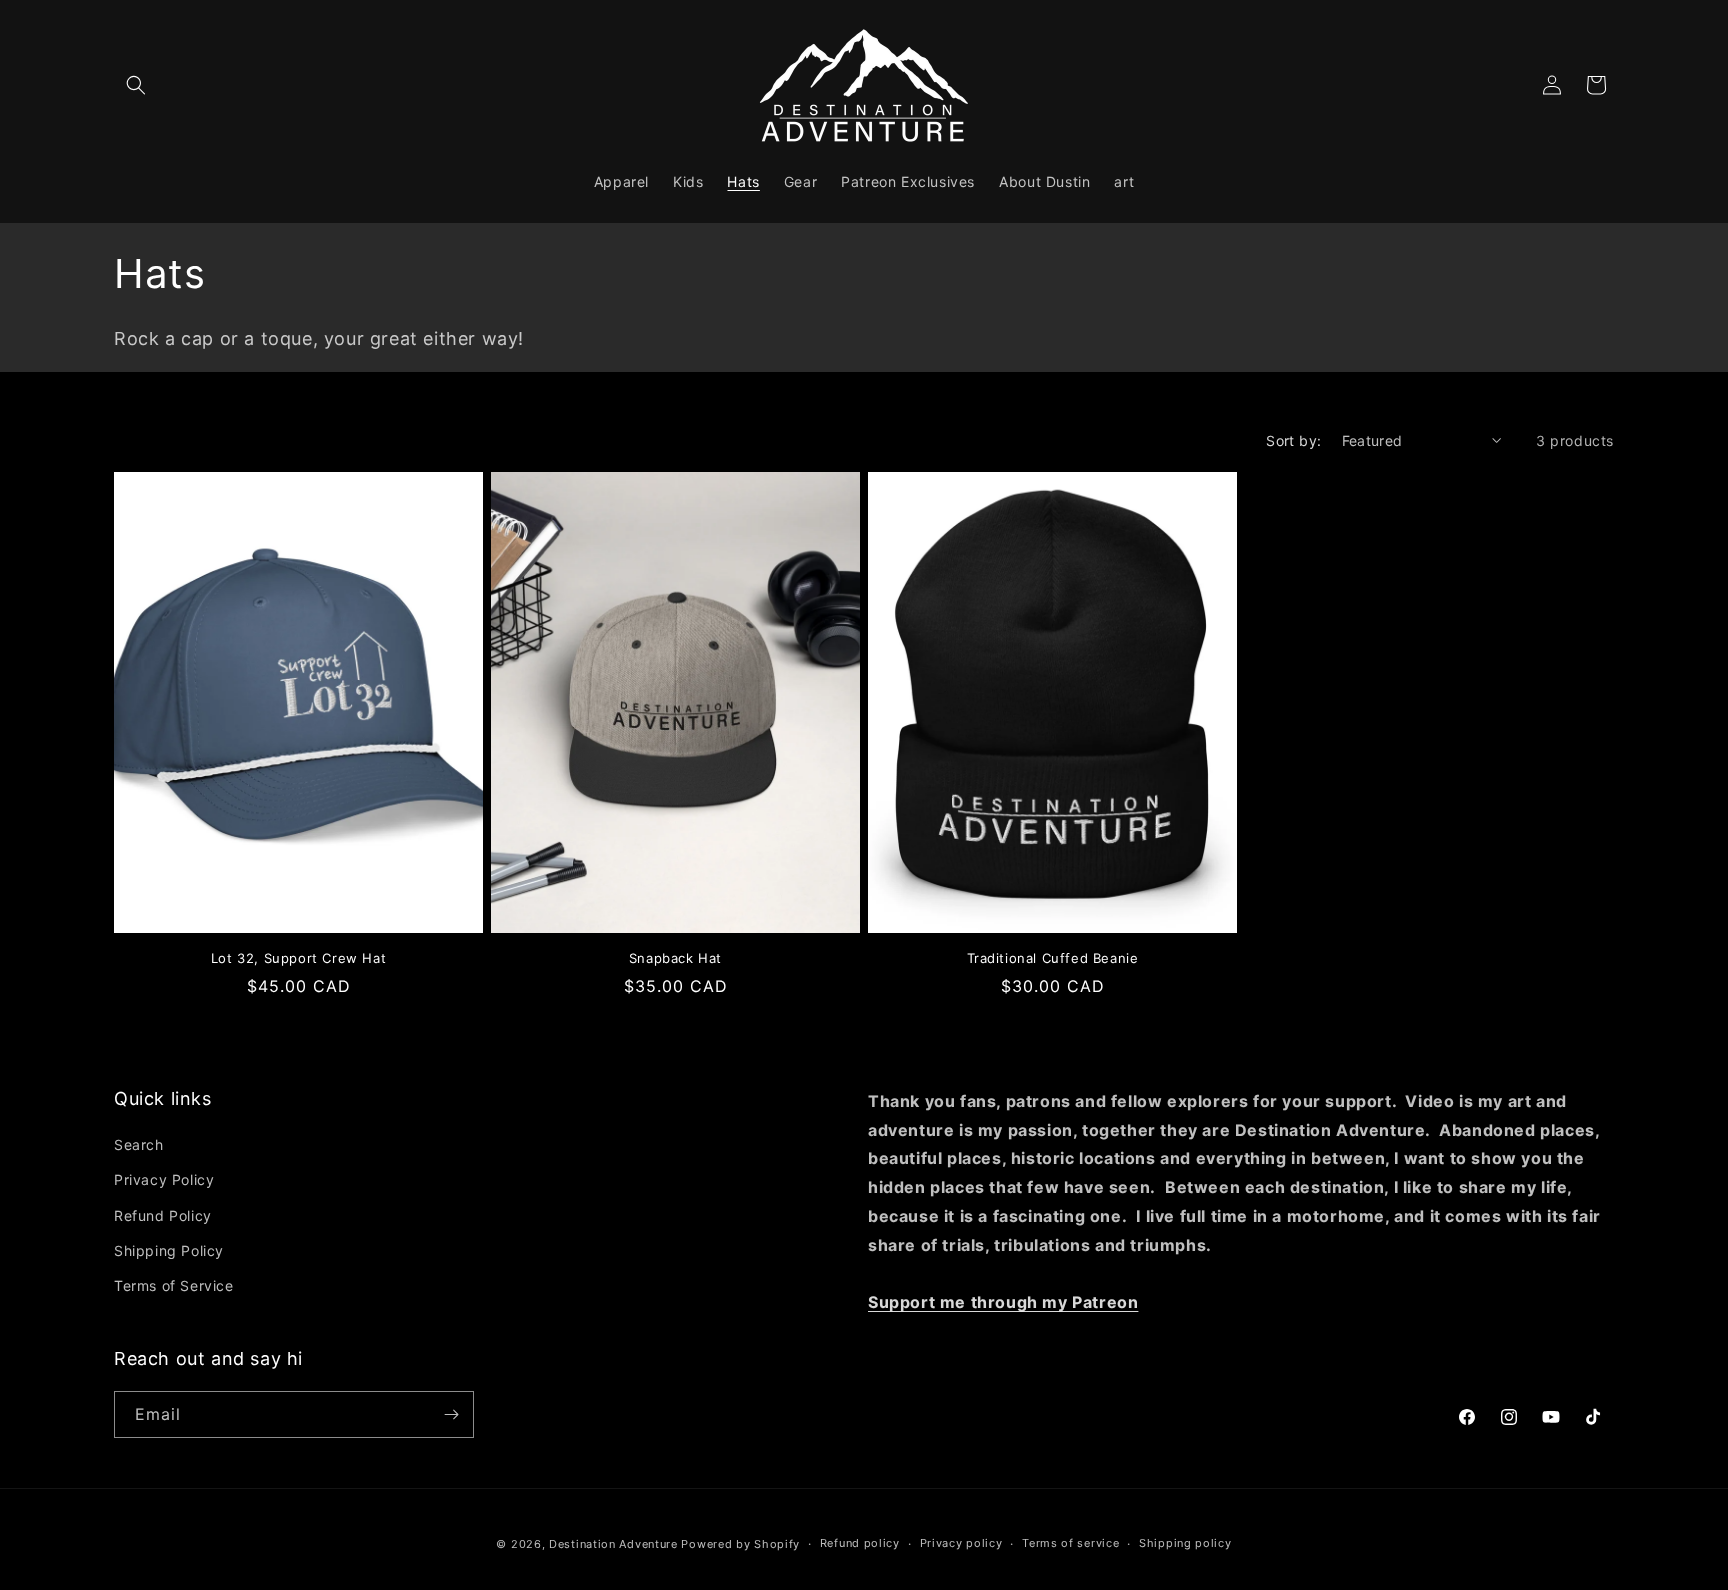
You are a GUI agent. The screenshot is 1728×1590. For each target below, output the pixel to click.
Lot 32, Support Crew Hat (298, 958)
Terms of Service (174, 1285)
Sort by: (1293, 440)
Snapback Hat (675, 958)
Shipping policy (1185, 1543)
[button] (136, 85)
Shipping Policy (169, 1250)
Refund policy (860, 1543)
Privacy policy (961, 1543)
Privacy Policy (164, 1179)
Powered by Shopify (740, 1544)
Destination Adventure (613, 1544)
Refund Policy (163, 1215)
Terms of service (1070, 1543)
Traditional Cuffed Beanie (1053, 958)
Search (139, 1144)
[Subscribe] (451, 1414)
